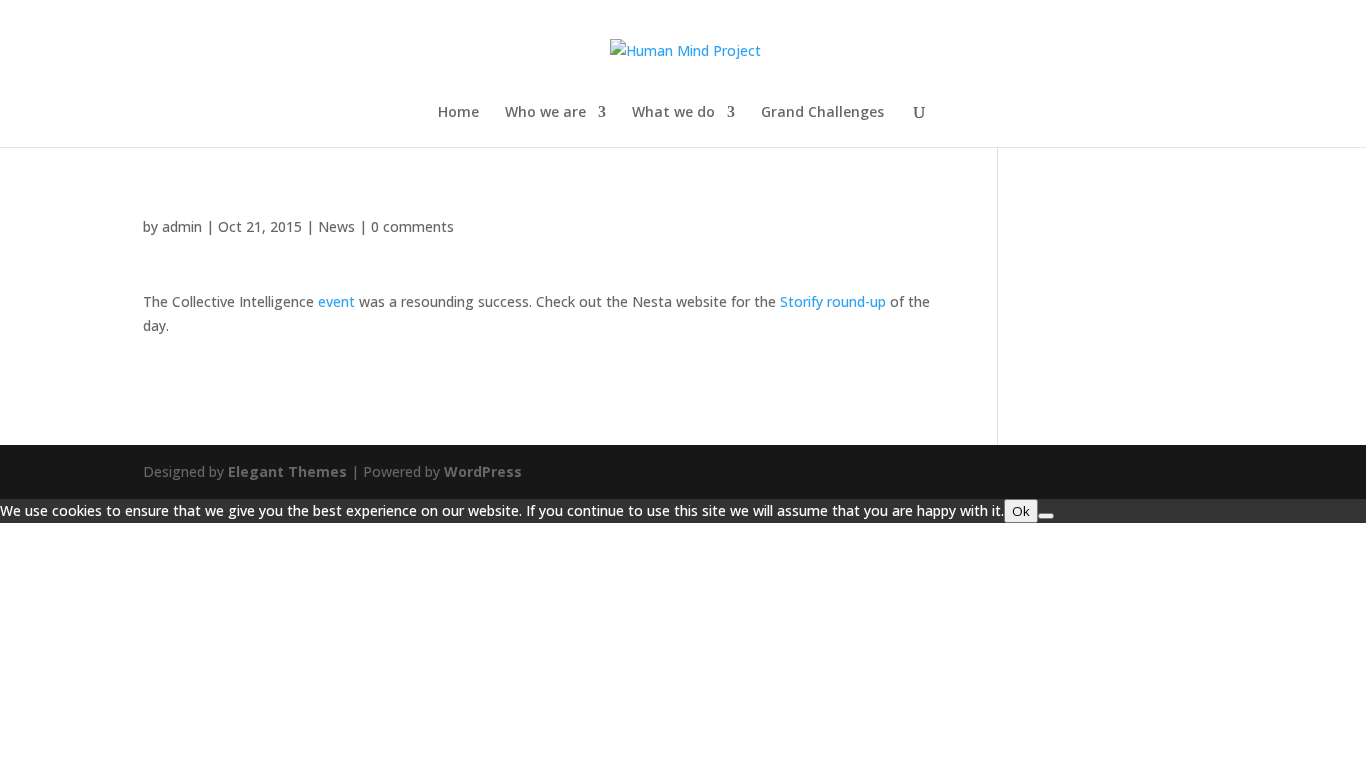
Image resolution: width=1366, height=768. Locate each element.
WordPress (483, 471)
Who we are (545, 113)
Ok (1021, 511)
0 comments (412, 226)
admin (182, 226)
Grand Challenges (822, 113)
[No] (1046, 516)
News (336, 226)
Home (458, 113)
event (336, 301)
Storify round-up (833, 301)
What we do (673, 113)
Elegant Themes (287, 471)
